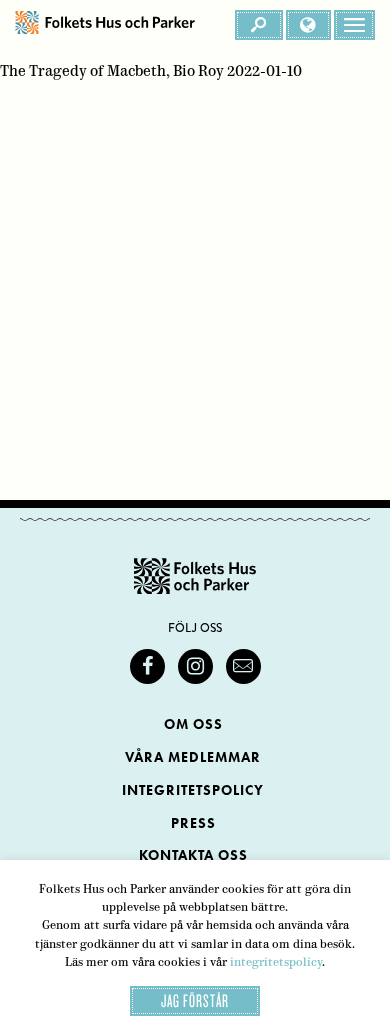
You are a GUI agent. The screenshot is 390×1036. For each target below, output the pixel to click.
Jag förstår (195, 1000)
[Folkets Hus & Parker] (105, 25)
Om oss (193, 724)
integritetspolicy (276, 962)
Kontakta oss (193, 855)
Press (193, 823)
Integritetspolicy (193, 790)
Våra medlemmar (193, 757)
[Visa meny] (354, 25)
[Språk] (308, 25)
